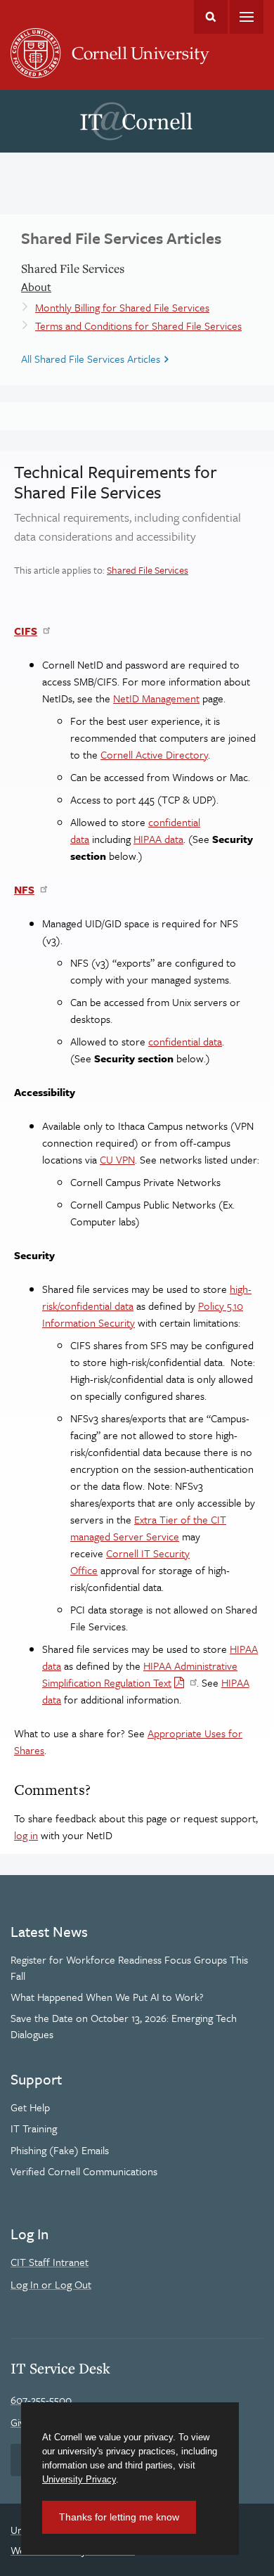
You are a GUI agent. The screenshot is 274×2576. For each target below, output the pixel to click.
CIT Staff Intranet (50, 2262)
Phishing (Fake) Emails (60, 2150)
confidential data (185, 1041)
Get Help (30, 2107)
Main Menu (247, 17)
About (36, 287)
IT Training (34, 2128)
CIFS (26, 631)
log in (26, 1835)
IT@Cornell (136, 122)
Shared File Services (148, 570)
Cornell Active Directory (154, 754)
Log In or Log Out (51, 2284)
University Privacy (79, 2479)
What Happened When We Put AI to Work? (107, 1997)
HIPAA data (158, 839)
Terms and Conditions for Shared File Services (138, 326)
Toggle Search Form (211, 17)
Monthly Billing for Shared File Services (122, 307)
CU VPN (117, 1159)
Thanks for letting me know (119, 2517)
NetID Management (156, 698)
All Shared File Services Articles (91, 359)
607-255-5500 (41, 2400)
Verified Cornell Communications (84, 2171)
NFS (24, 889)
